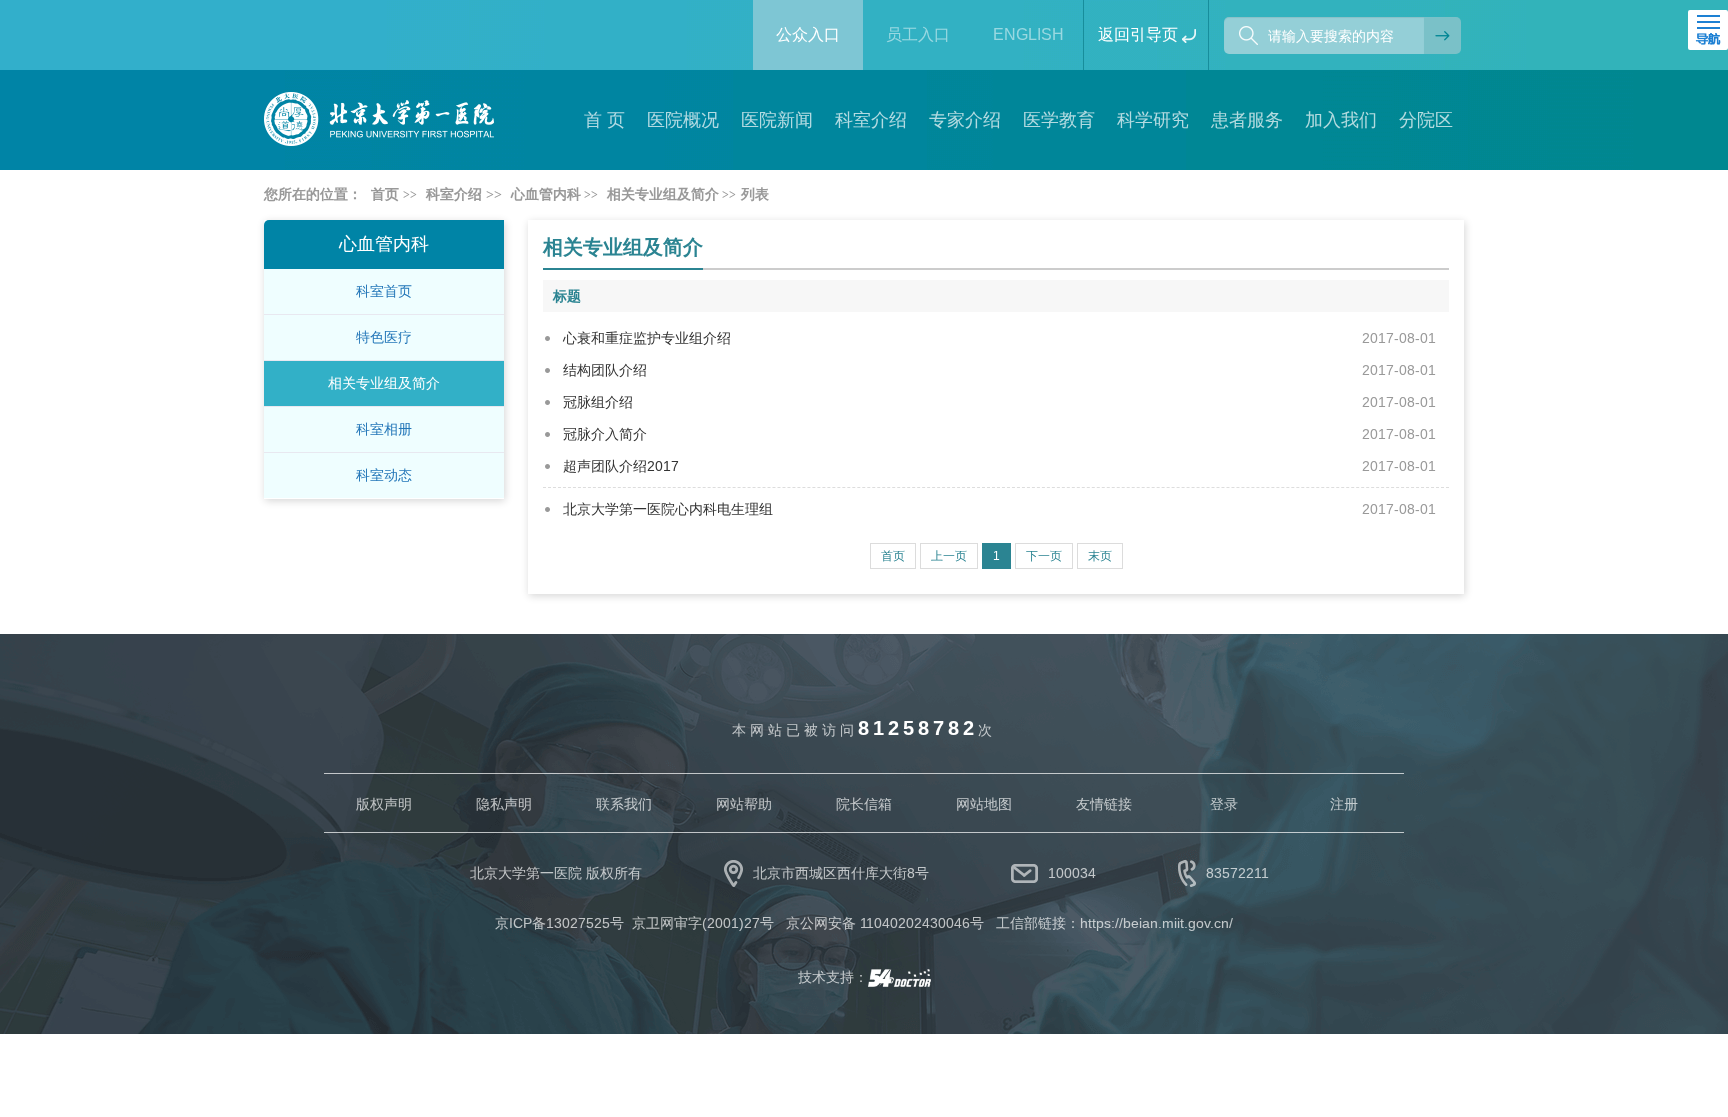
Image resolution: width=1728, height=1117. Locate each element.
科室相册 (384, 429)
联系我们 (624, 804)
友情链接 (1104, 804)
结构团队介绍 (605, 370)
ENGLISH (1028, 34)
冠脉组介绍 (598, 402)
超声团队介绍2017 (621, 466)
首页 (385, 194)
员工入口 (918, 34)
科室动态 (384, 475)
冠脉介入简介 (605, 434)
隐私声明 (504, 804)
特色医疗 (384, 337)
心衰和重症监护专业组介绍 (647, 338)
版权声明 (384, 804)
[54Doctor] (899, 977)
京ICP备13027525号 (559, 923)
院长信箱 (864, 804)
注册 (1344, 804)
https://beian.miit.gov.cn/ (1156, 923)
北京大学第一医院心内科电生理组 (668, 509)
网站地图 (984, 804)
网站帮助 (744, 804)
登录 (1224, 804)
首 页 (604, 120)
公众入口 (808, 34)
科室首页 (384, 291)
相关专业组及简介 (384, 383)
